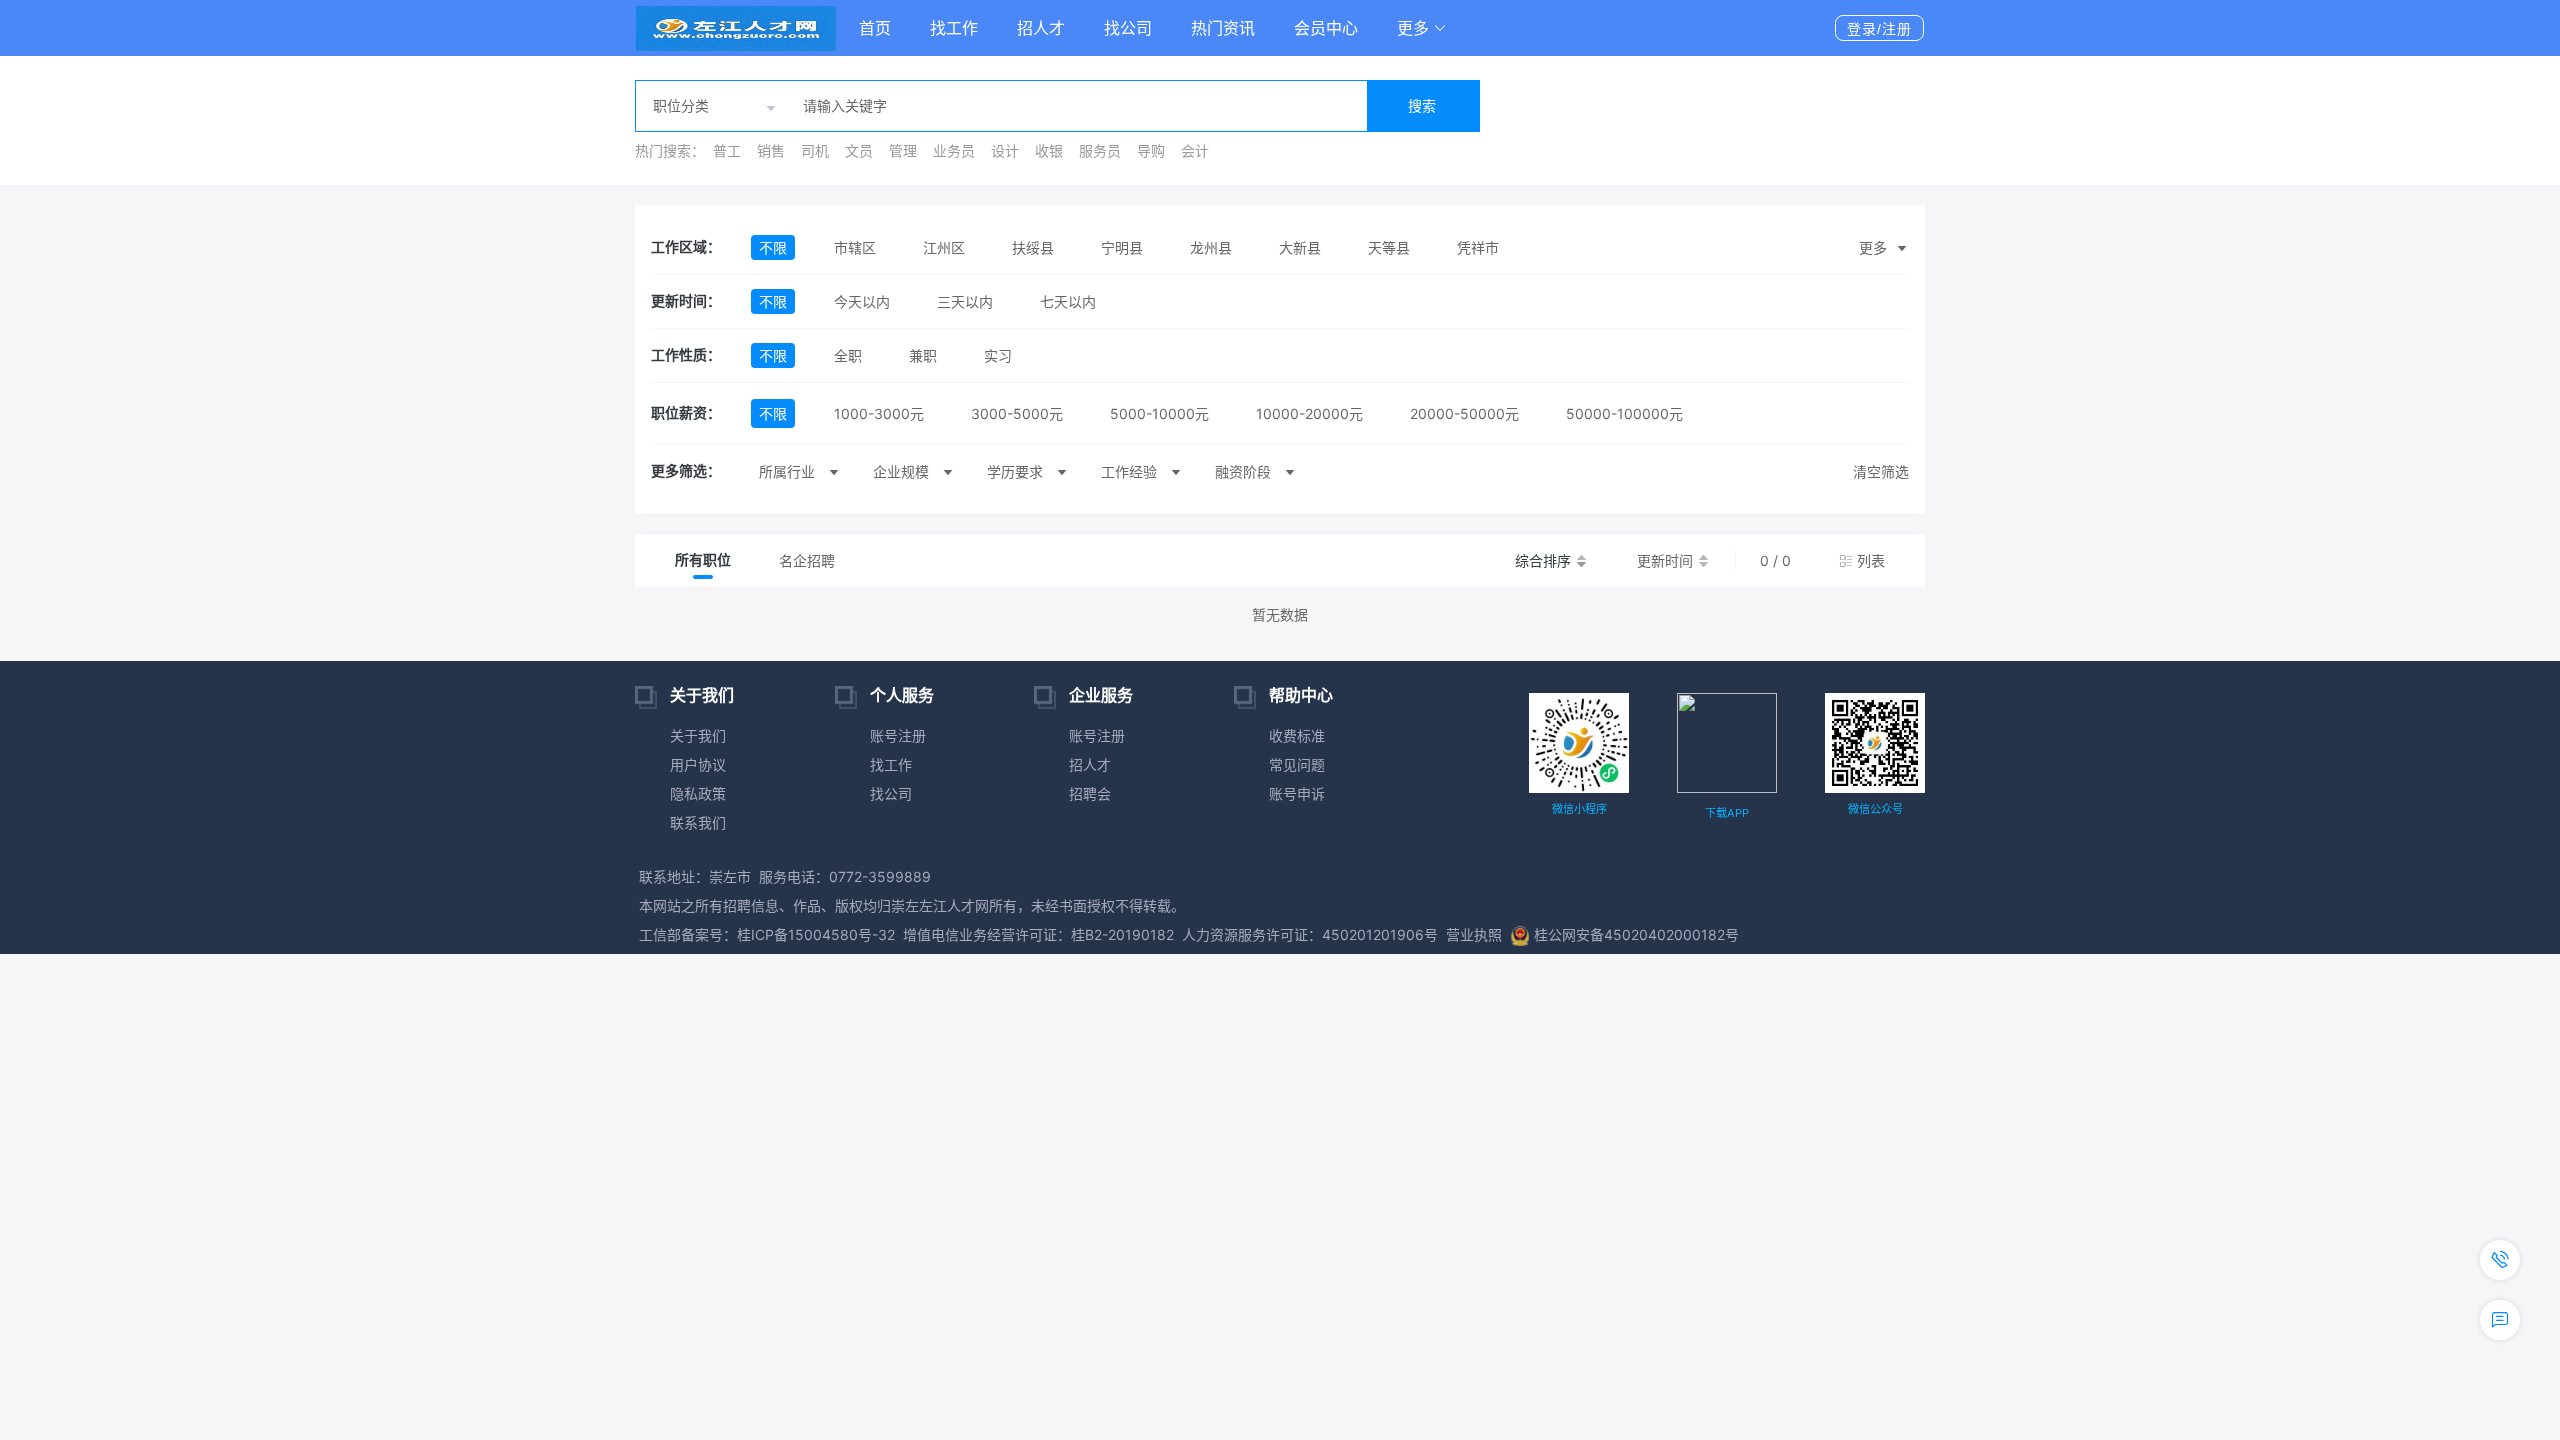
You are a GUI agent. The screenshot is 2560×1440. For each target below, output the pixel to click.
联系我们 (698, 822)
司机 (815, 150)
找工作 (954, 28)
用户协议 (698, 764)
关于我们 (698, 735)
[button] (1422, 28)
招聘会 (1090, 793)
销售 (771, 150)
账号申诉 (1297, 793)
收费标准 (1297, 735)
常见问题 (1297, 764)
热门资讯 (1223, 28)
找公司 (1128, 28)
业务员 (954, 150)
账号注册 (898, 735)
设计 (1005, 150)
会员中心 (1326, 28)
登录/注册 (1879, 29)
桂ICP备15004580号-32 (816, 934)
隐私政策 (698, 793)
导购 (1151, 150)
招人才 (1041, 28)
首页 (875, 28)
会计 (1195, 150)
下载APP (1727, 813)
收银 (1049, 150)
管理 (903, 150)
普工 (727, 150)
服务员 (1100, 150)
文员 (859, 150)
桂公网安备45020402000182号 (1636, 934)
